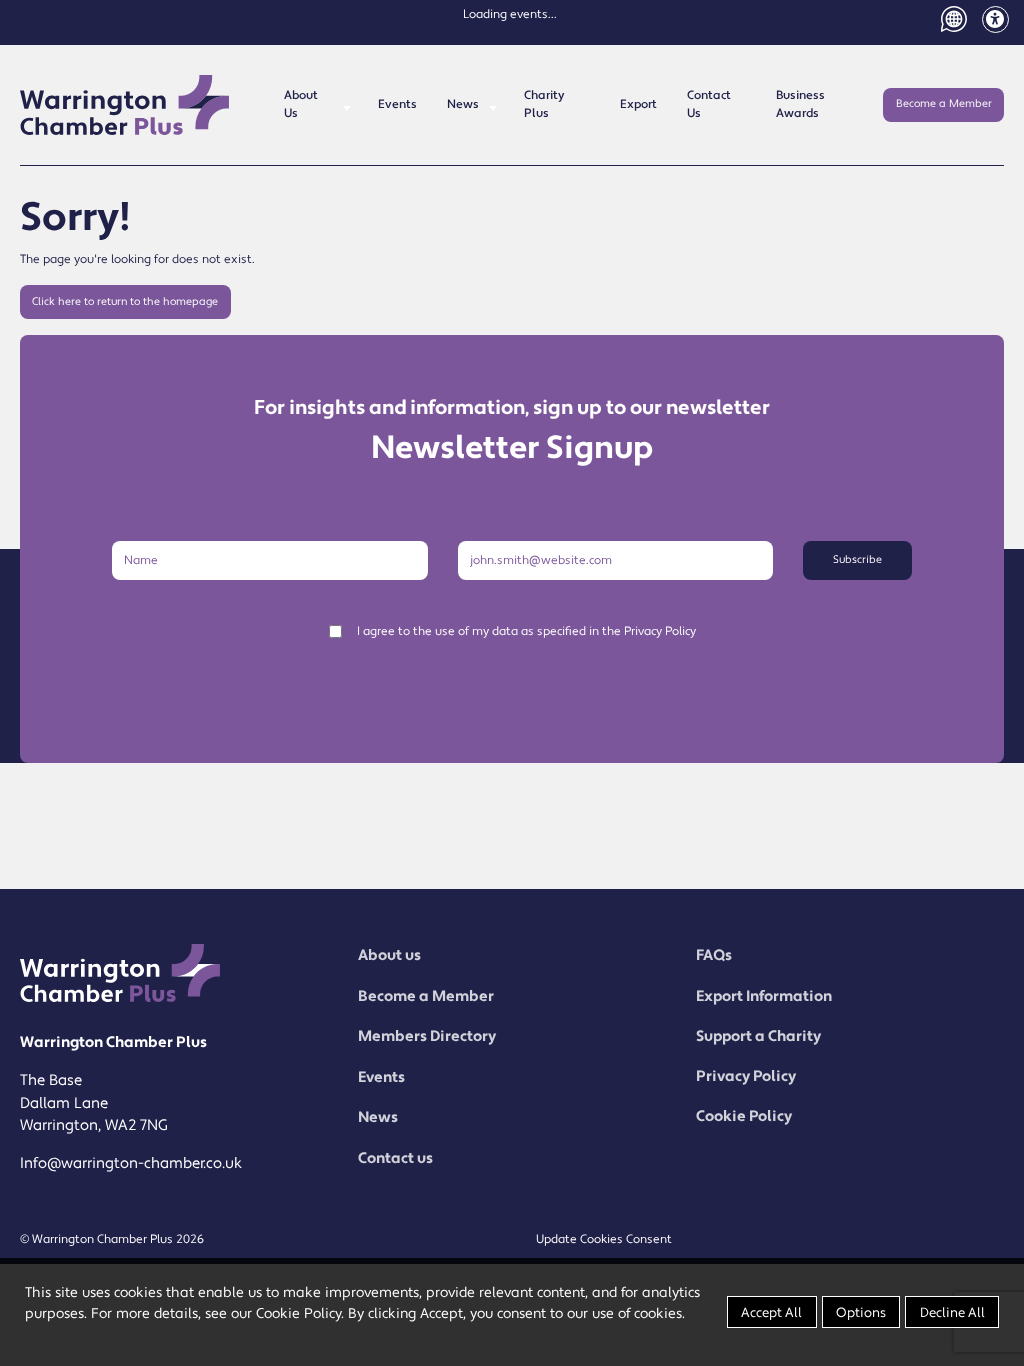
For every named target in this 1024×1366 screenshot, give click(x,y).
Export (638, 104)
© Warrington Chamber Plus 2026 (112, 1239)
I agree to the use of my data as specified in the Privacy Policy (526, 631)
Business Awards (800, 104)
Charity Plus (544, 104)
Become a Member (944, 104)
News (463, 104)
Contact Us (709, 104)
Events (397, 104)
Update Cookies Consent (604, 1239)
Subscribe (857, 560)
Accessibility (995, 19)
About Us (301, 104)
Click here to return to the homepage (125, 302)
